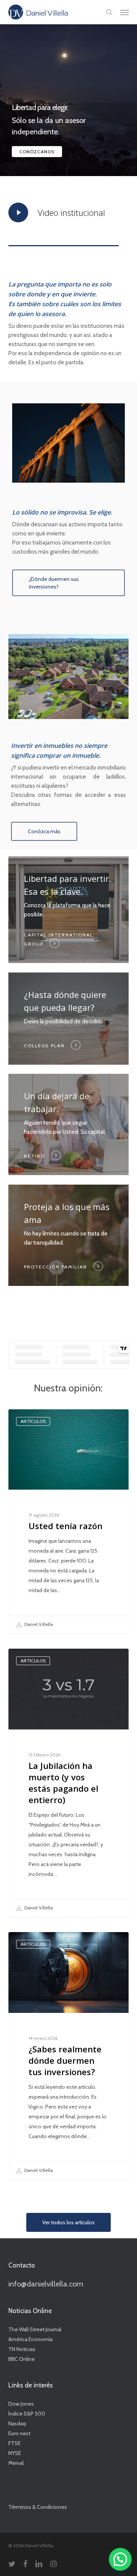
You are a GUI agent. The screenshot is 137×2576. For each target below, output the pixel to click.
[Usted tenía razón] (69, 1521)
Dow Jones (21, 2404)
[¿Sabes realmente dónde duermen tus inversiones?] (69, 2056)
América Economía (30, 2339)
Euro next (19, 2433)
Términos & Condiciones (38, 2507)
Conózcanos (37, 152)
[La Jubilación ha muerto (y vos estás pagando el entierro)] (69, 1783)
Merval (16, 2463)
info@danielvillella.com (46, 2284)
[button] (124, 12)
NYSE (15, 2453)
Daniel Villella (38, 1624)
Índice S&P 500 (27, 2414)
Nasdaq (17, 2423)
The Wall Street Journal (35, 2329)
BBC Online (22, 2359)
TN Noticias (22, 2349)
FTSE (14, 2443)
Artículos (33, 1421)
